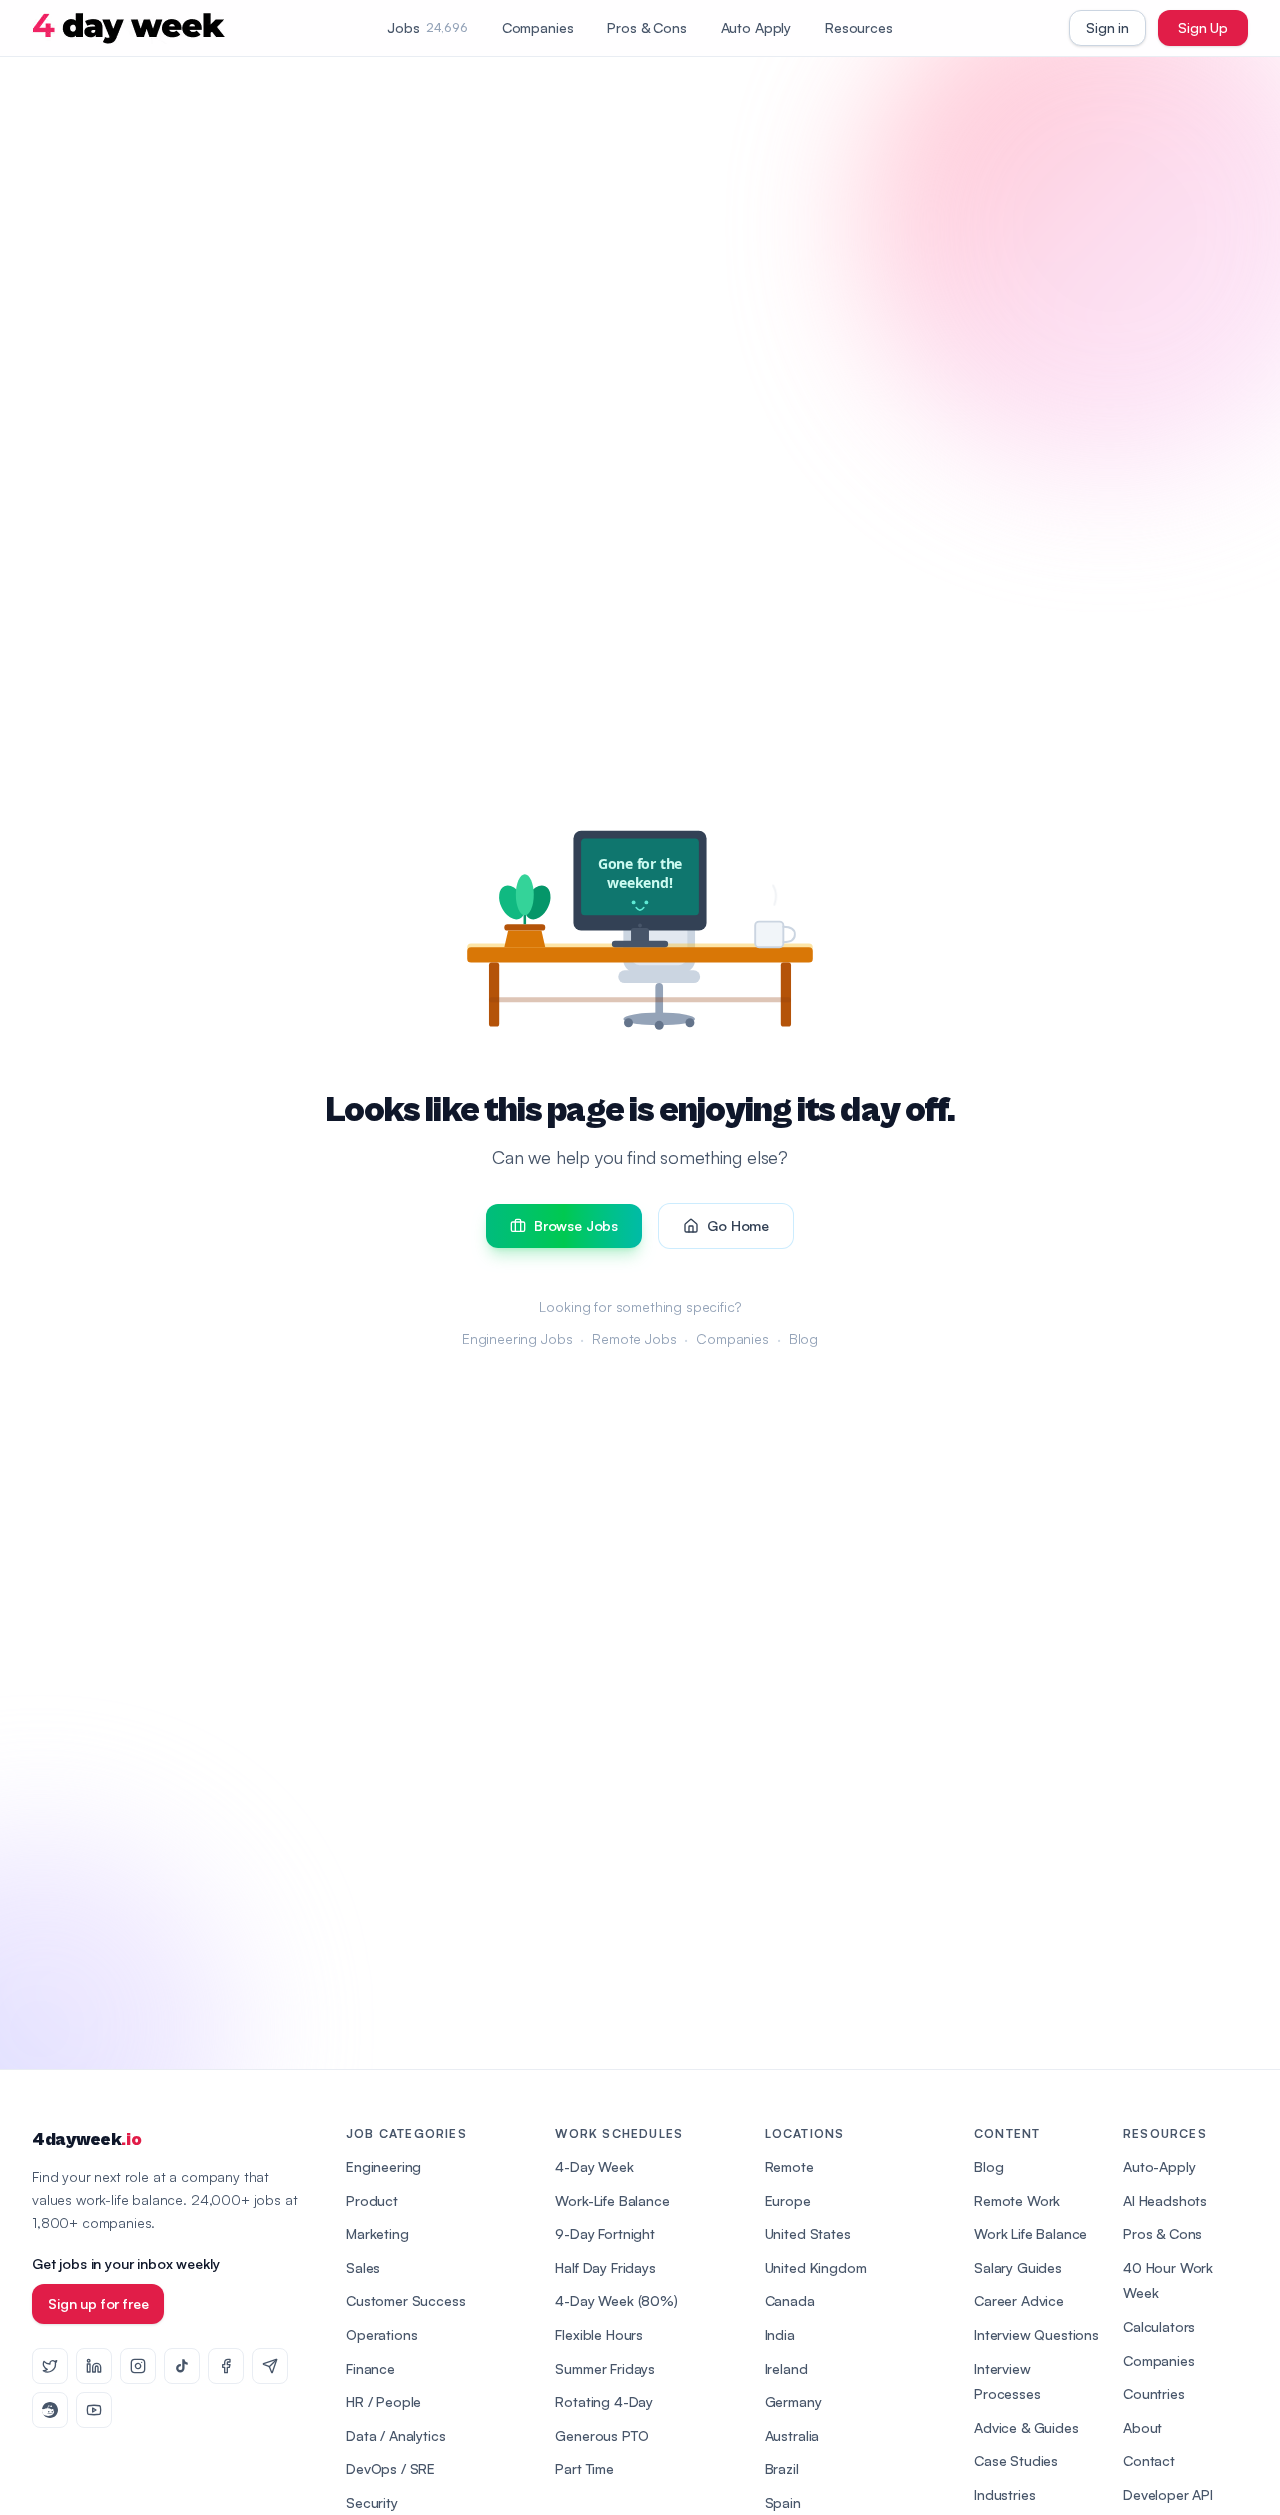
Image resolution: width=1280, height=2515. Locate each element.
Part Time (584, 2468)
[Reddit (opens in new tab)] (50, 2410)
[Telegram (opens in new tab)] (270, 2366)
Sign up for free (98, 2303)
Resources (859, 27)
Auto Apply (756, 27)
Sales (363, 2267)
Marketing (377, 2233)
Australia (792, 2435)
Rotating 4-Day (604, 2401)
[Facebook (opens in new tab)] (226, 2366)
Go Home (738, 1225)
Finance (370, 2368)
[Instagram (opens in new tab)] (138, 2366)
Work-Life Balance (612, 2200)
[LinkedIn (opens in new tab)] (94, 2366)
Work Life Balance (1030, 2233)
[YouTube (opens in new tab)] (94, 2410)
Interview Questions (1036, 2334)
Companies (538, 27)
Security (372, 2502)
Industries (1004, 2494)
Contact (1149, 2460)
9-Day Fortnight (605, 2233)
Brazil (782, 2468)
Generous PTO (601, 2435)
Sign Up (1203, 27)
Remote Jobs (634, 1338)
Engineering (383, 2166)
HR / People (383, 2401)
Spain (783, 2502)
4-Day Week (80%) (616, 2300)
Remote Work (1017, 2200)
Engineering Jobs (517, 1338)
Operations (381, 2334)
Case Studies (1016, 2460)
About (1142, 2427)
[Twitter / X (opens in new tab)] (50, 2366)
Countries (1154, 2393)
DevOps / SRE (390, 2468)
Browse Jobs (576, 1225)
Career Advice (1019, 2300)
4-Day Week (594, 2166)
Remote (789, 2166)
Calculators (1159, 2326)
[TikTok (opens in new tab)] (182, 2366)
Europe (788, 2200)
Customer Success (405, 2300)
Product (372, 2200)
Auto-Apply (1159, 2166)
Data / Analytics (395, 2435)
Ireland (786, 2368)
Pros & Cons (646, 27)
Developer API (1168, 2494)
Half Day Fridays (605, 2267)
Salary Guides (1018, 2267)
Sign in (1107, 27)
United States (808, 2233)
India (780, 2334)
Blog (803, 1338)
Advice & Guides (1026, 2427)
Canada (790, 2300)
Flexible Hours (599, 2334)
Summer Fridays (605, 2368)
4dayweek (86, 2139)
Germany (793, 2401)
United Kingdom (816, 2267)
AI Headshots (1165, 2200)
